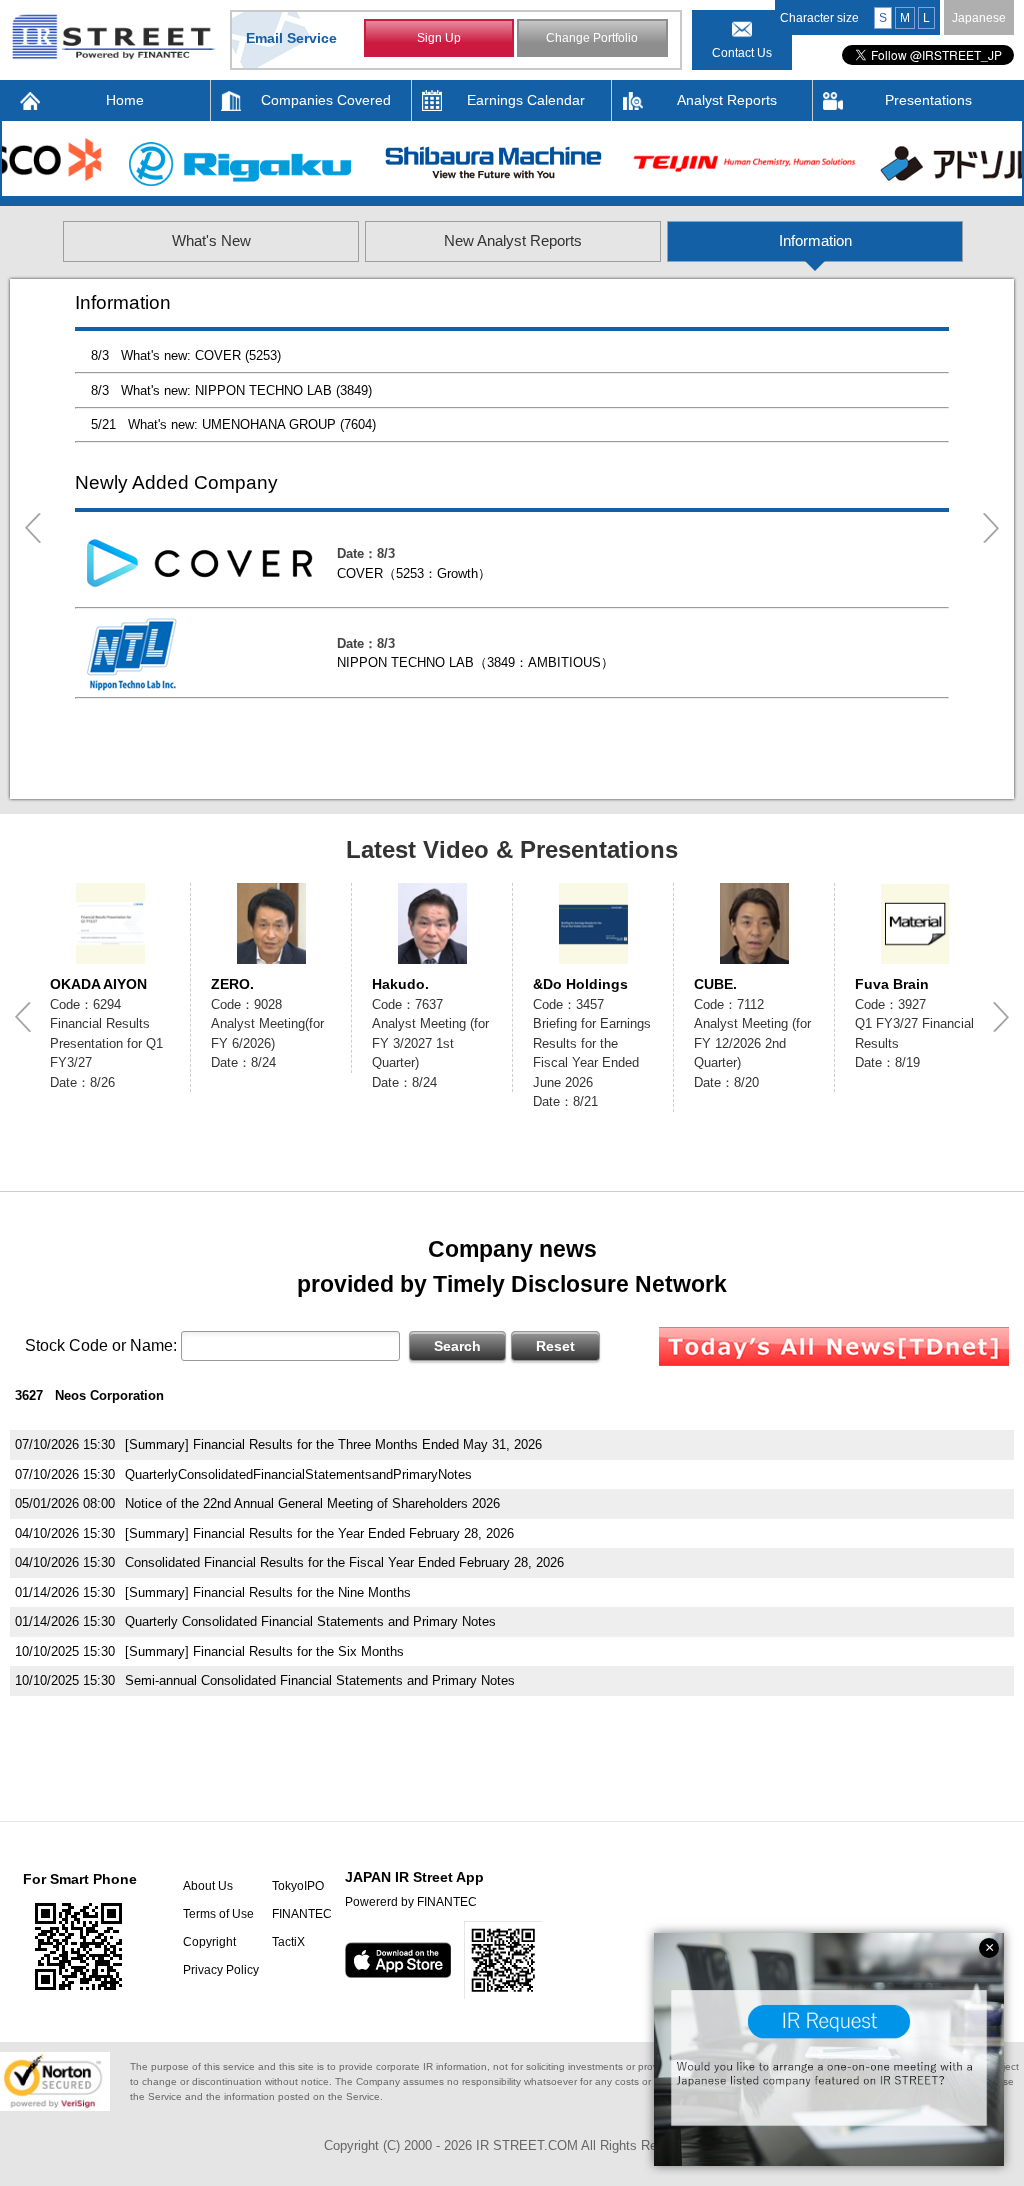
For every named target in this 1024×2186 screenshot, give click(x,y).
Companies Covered (326, 100)
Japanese (979, 18)
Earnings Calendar (526, 100)
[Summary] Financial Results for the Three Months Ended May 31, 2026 (333, 1444)
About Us (208, 1886)
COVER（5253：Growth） (414, 573)
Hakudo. (400, 984)
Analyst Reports (727, 100)
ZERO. (232, 984)
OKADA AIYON (98, 984)
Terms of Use (218, 1914)
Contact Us (742, 53)
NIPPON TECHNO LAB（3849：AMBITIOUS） (475, 662)
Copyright (209, 1942)
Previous (33, 528)
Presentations (928, 100)
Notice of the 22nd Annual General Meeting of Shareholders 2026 (312, 1503)
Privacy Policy (221, 1970)
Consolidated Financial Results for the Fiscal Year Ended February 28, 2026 (344, 1562)
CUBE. (715, 984)
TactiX (288, 1942)
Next (991, 528)
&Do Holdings (580, 984)
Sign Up (439, 38)
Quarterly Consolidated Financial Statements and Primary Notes (310, 1621)
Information (815, 240)
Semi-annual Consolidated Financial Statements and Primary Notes (320, 1680)
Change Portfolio (592, 38)
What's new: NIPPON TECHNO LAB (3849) (246, 390)
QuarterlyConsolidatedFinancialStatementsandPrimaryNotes (298, 1474)
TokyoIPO (298, 1886)
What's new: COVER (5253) (201, 355)
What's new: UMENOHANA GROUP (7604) (252, 424)
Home (125, 100)
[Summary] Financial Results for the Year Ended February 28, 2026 (319, 1533)
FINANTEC (302, 1914)
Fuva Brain (892, 984)
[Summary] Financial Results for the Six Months (264, 1651)
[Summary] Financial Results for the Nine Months (268, 1592)
